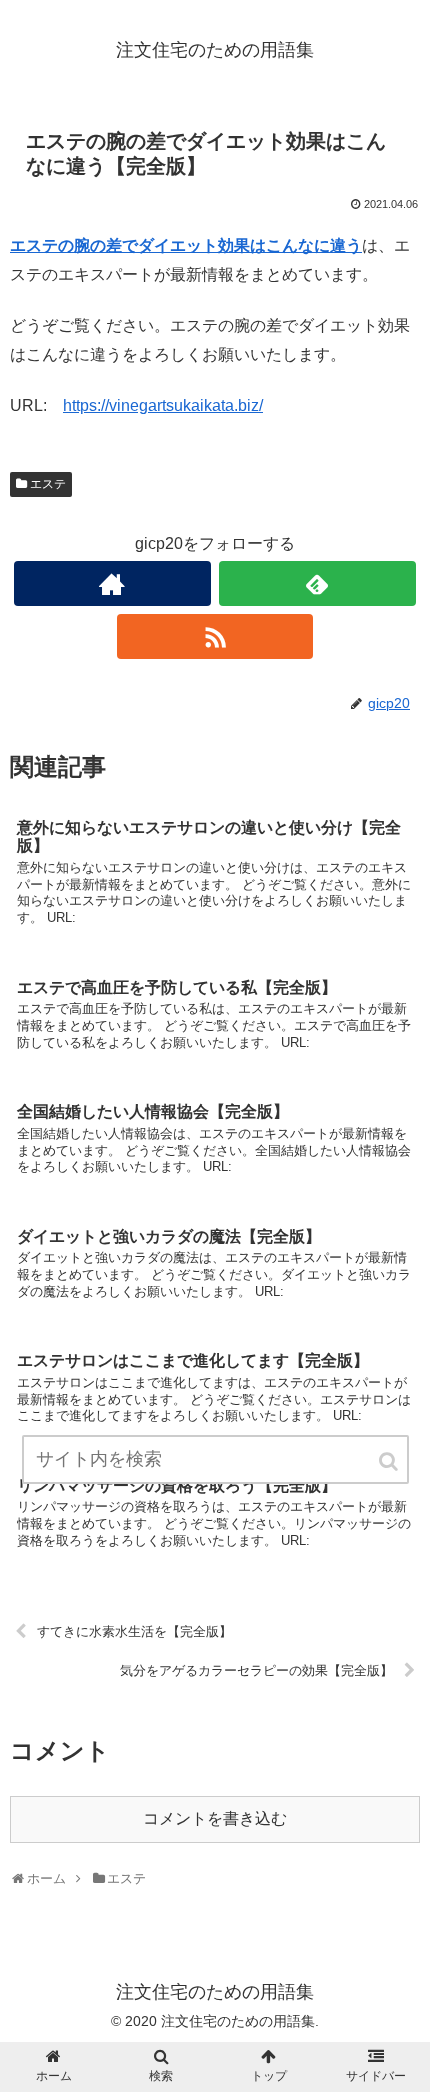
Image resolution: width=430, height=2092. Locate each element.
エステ (48, 484)
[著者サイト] (112, 583)
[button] (390, 1461)
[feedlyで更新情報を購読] (317, 583)
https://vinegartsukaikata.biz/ (163, 405)
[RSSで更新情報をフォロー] (215, 636)
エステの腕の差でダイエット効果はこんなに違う (186, 245)
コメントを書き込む (215, 1818)
